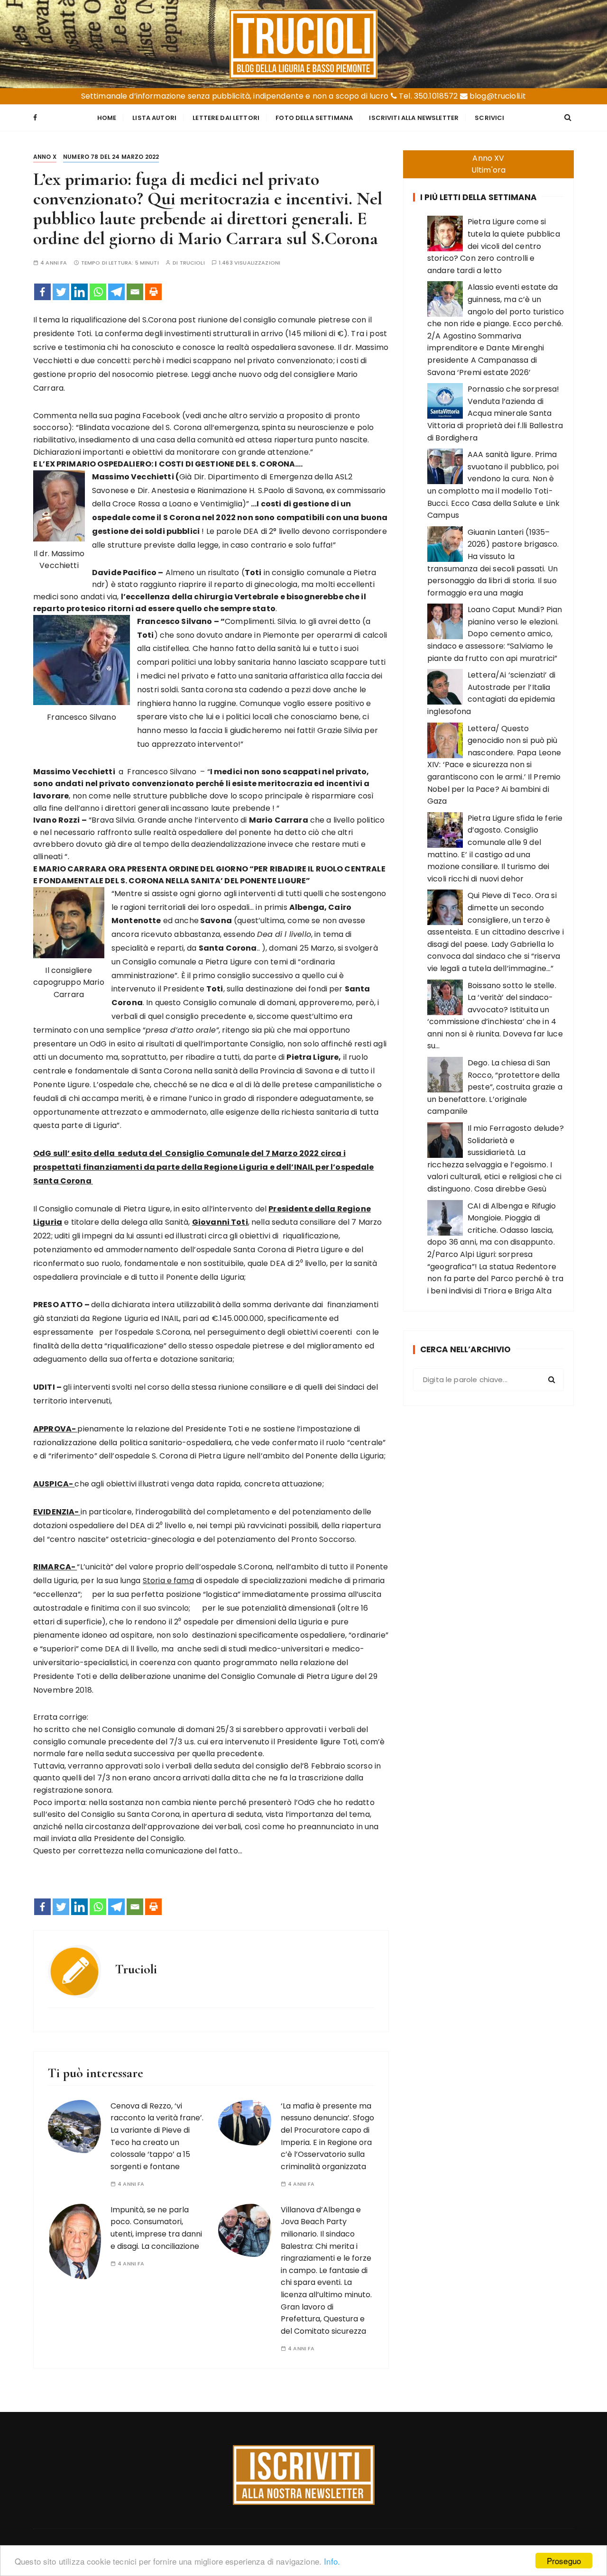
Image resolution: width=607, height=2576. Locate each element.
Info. (332, 2561)
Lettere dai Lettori (226, 118)
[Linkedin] (79, 292)
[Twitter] (61, 292)
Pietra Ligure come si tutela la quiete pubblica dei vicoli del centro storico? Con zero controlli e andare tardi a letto (494, 246)
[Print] (153, 292)
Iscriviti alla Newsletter (414, 118)
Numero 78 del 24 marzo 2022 (111, 157)
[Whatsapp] (98, 292)
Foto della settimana (314, 118)
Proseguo (564, 2561)
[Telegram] (116, 292)
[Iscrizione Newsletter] (304, 2475)
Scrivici (489, 118)
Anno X (45, 157)
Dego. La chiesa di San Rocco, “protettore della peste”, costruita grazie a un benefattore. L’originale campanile (495, 1087)
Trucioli (192, 263)
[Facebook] (42, 292)
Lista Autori (154, 118)
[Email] (135, 292)
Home (107, 118)
